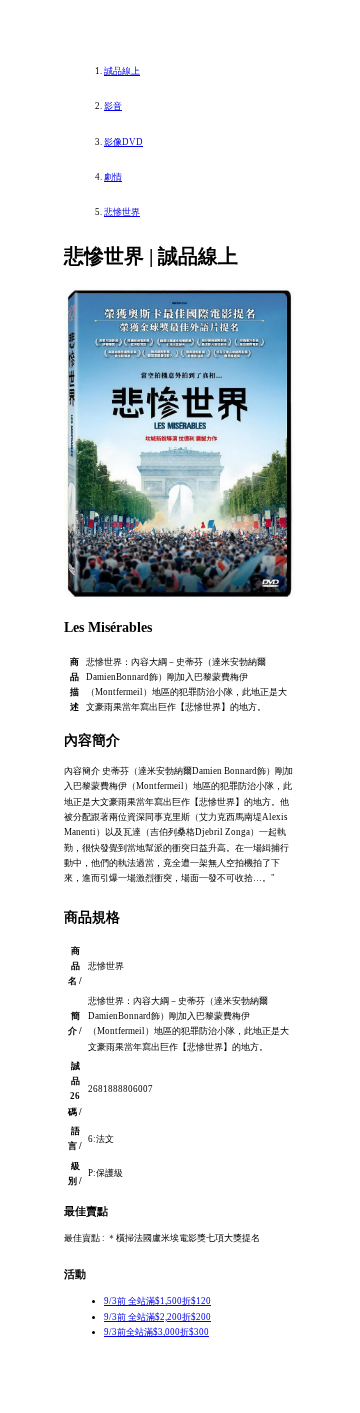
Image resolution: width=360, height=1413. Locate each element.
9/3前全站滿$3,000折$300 (156, 1332)
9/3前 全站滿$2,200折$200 (157, 1317)
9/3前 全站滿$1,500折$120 (157, 1301)
